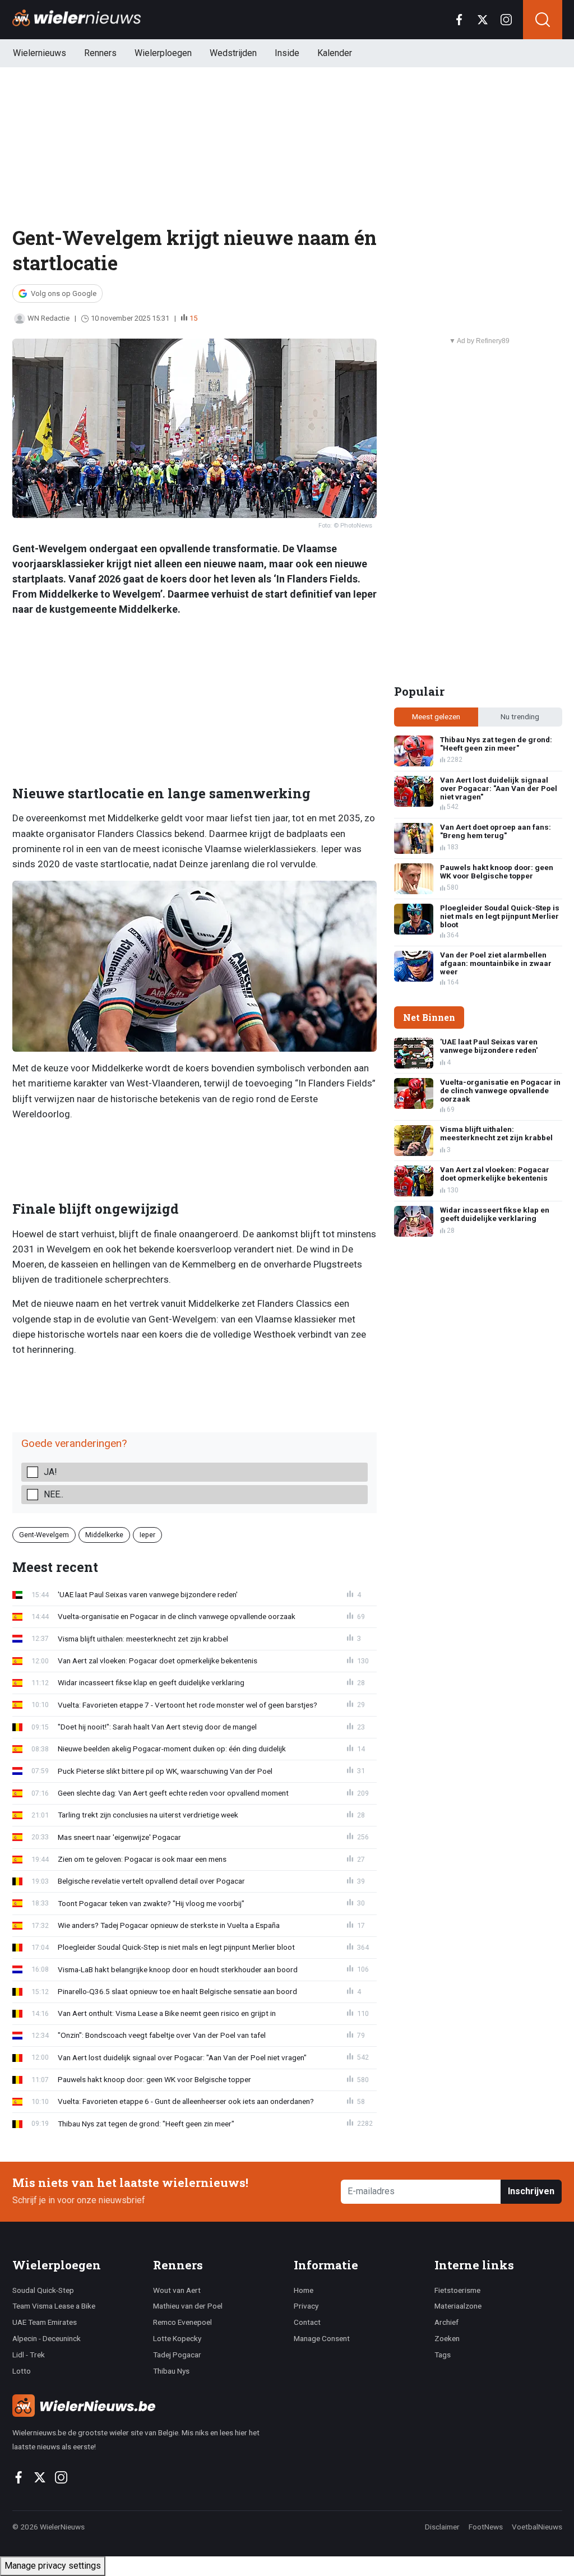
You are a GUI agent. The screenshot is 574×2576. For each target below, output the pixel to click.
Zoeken (447, 2338)
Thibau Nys (171, 2371)
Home (304, 2290)
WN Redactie (48, 318)
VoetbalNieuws (537, 2527)
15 (193, 318)
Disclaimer (442, 2527)
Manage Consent (322, 2338)
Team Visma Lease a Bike (54, 2306)
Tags (443, 2355)
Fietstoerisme (457, 2290)
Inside (287, 53)
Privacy (306, 2306)
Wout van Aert (177, 2290)
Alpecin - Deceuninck (47, 2338)
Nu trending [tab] (520, 716)
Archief (446, 2322)
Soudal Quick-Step (43, 2290)
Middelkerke (104, 1535)
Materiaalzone (458, 2306)
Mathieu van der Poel (188, 2306)
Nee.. (54, 1494)
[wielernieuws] (147, 2406)
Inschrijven (531, 2191)
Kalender (335, 53)
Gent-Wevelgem (44, 1535)
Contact (307, 2322)
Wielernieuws (40, 53)
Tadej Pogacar (177, 2355)
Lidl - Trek (29, 2355)
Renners (100, 53)
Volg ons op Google (64, 293)
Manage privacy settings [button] (53, 2566)
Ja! (50, 1472)
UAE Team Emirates (45, 2322)
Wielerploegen (163, 53)
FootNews (486, 2527)
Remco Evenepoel (182, 2322)
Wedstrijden (233, 53)
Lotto (22, 2371)
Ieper (147, 1535)
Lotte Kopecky (177, 2338)
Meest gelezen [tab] (436, 716)
